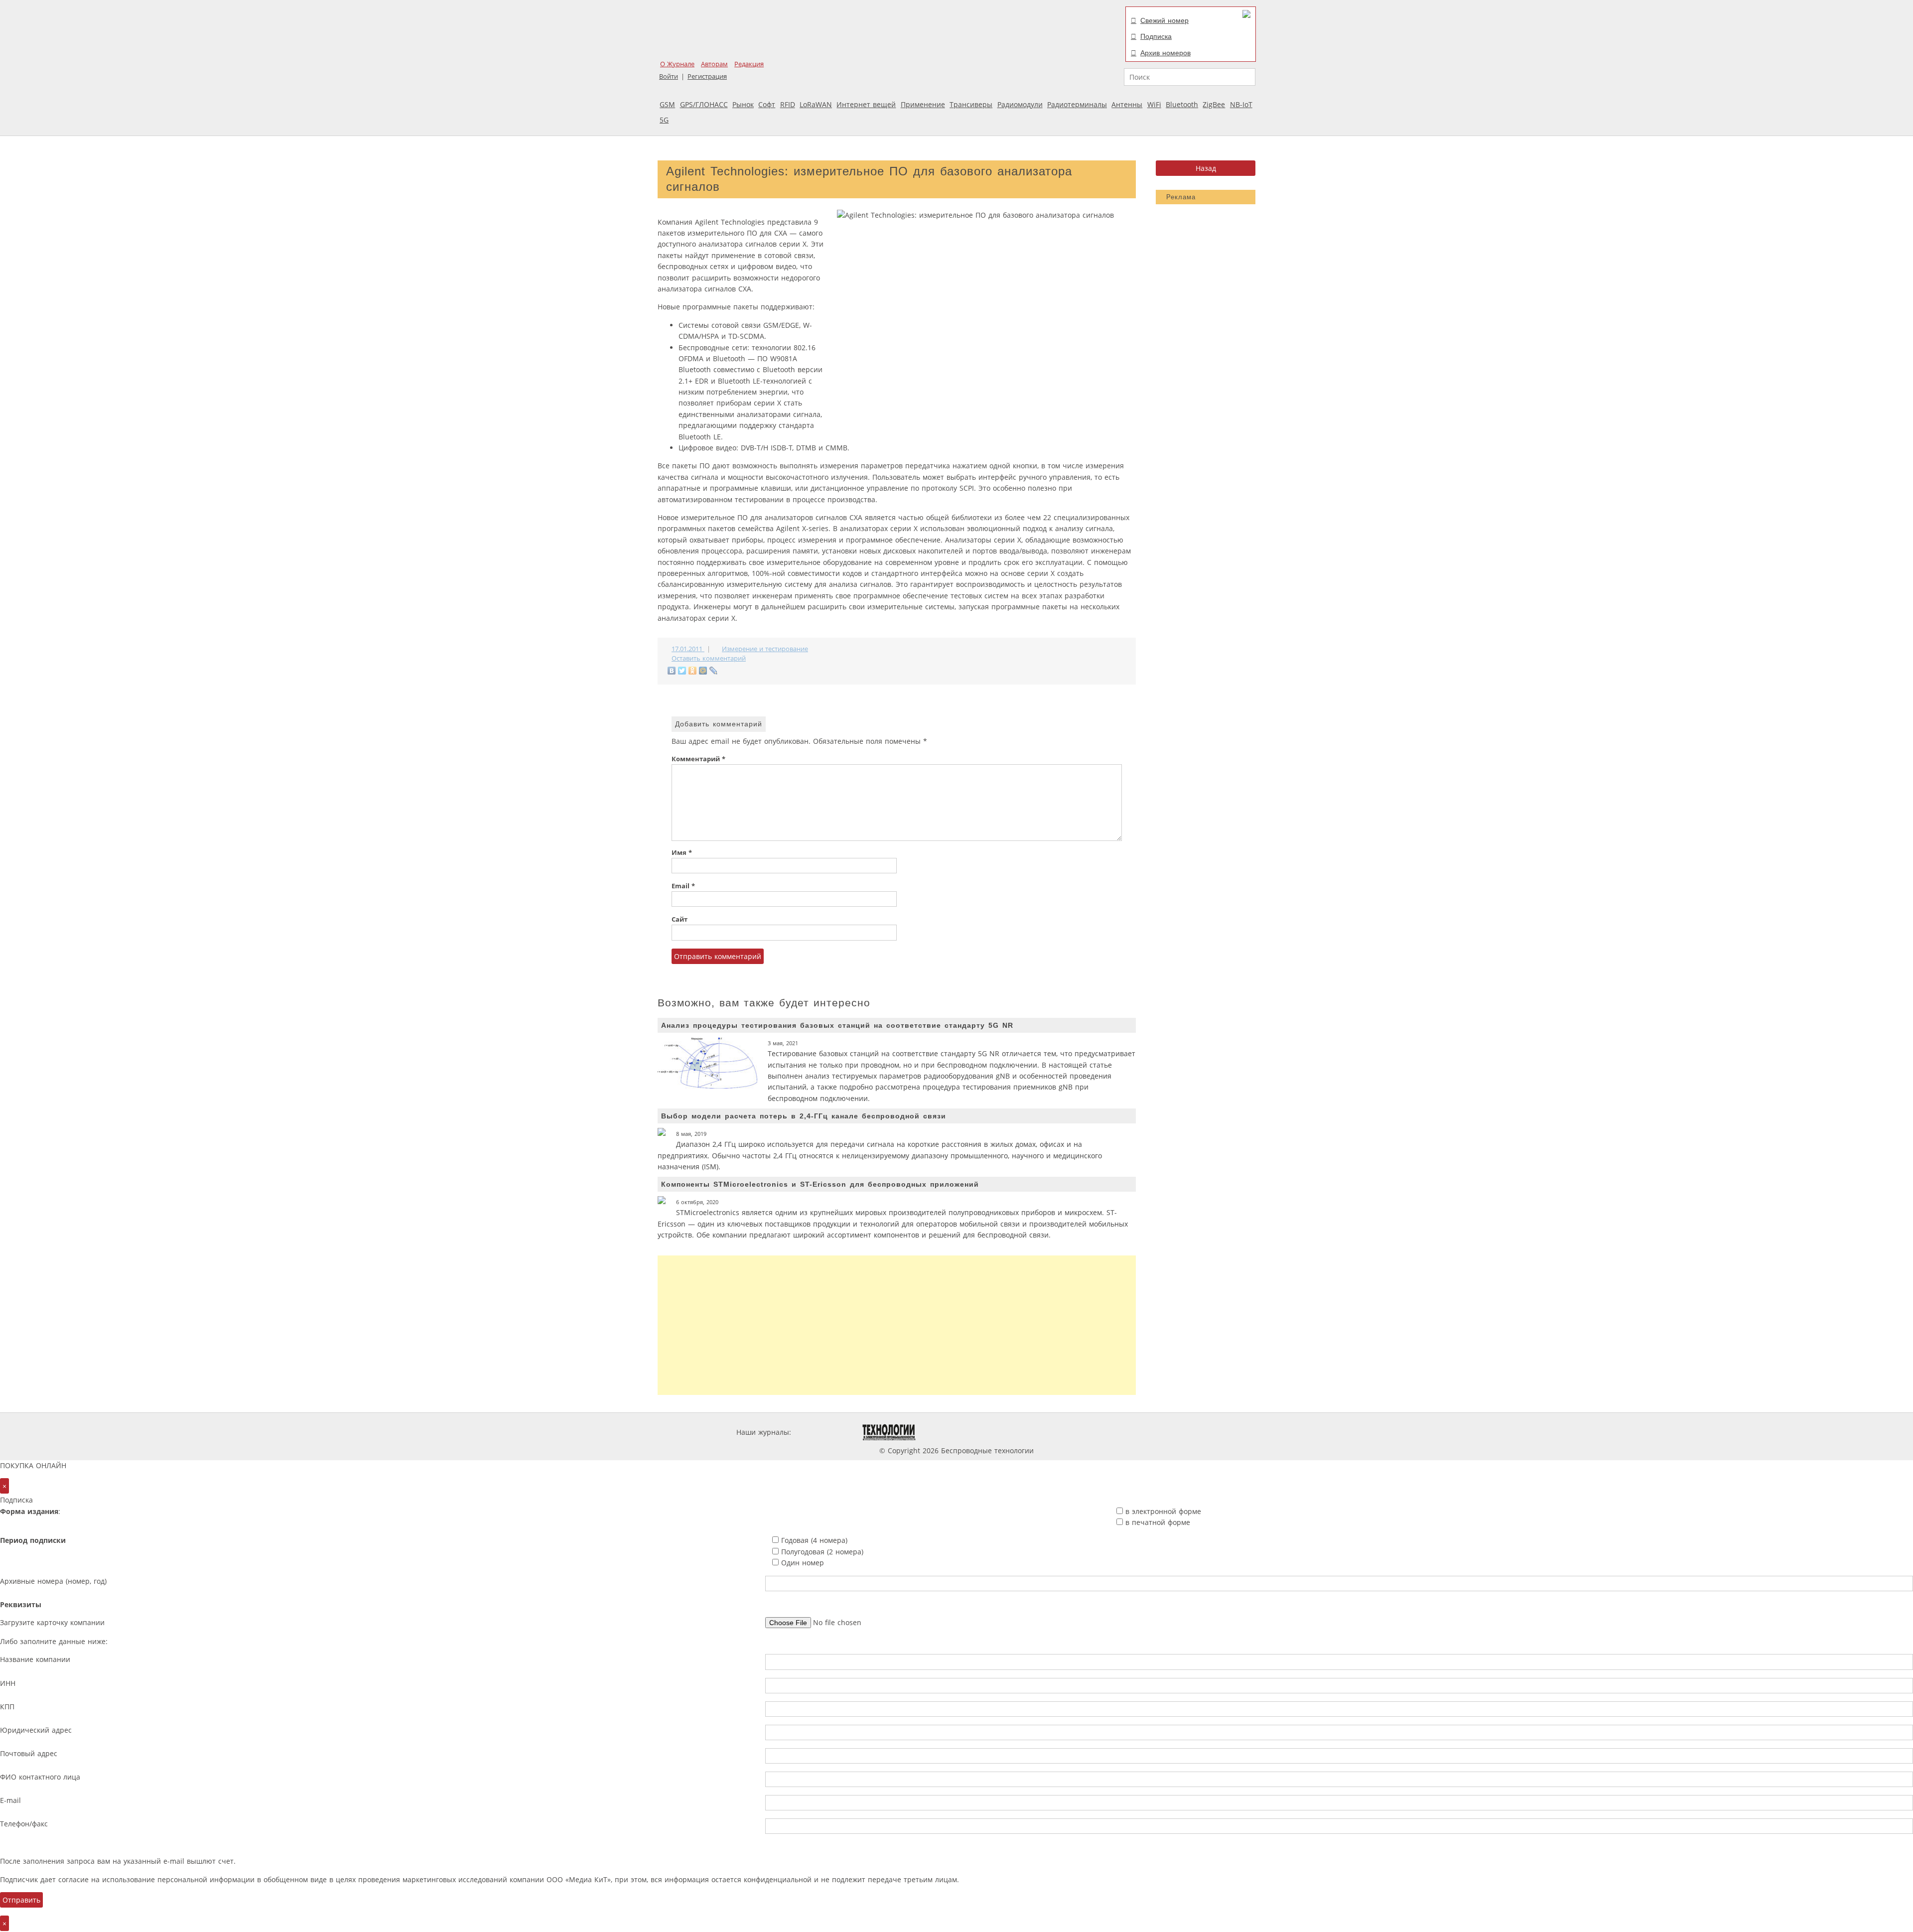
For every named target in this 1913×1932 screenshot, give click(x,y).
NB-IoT (1241, 104)
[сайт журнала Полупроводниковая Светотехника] (1083, 1432)
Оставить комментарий (709, 658)
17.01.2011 (688, 649)
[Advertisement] (897, 1325)
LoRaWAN (816, 104)
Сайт (680, 919)
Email (683, 886)
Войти (669, 76)
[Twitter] (682, 671)
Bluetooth (1182, 104)
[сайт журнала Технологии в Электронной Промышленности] (889, 1432)
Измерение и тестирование (765, 649)
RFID (788, 104)
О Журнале (677, 64)
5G (664, 120)
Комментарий (698, 759)
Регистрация (707, 76)
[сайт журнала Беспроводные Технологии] (1008, 1432)
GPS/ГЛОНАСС (704, 104)
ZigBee (1214, 104)
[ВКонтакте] (672, 671)
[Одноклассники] (693, 671)
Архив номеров (1165, 53)
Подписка (1156, 36)
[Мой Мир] (703, 671)
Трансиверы (971, 104)
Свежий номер (1164, 20)
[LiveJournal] (714, 671)
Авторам (714, 64)
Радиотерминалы (1077, 104)
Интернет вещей (866, 104)
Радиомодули (1020, 104)
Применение (923, 104)
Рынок (743, 104)
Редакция (749, 64)
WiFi (1154, 104)
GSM (667, 104)
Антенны (1127, 104)
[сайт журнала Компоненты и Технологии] (948, 1432)
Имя (682, 853)
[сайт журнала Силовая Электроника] (825, 1432)
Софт (767, 104)
